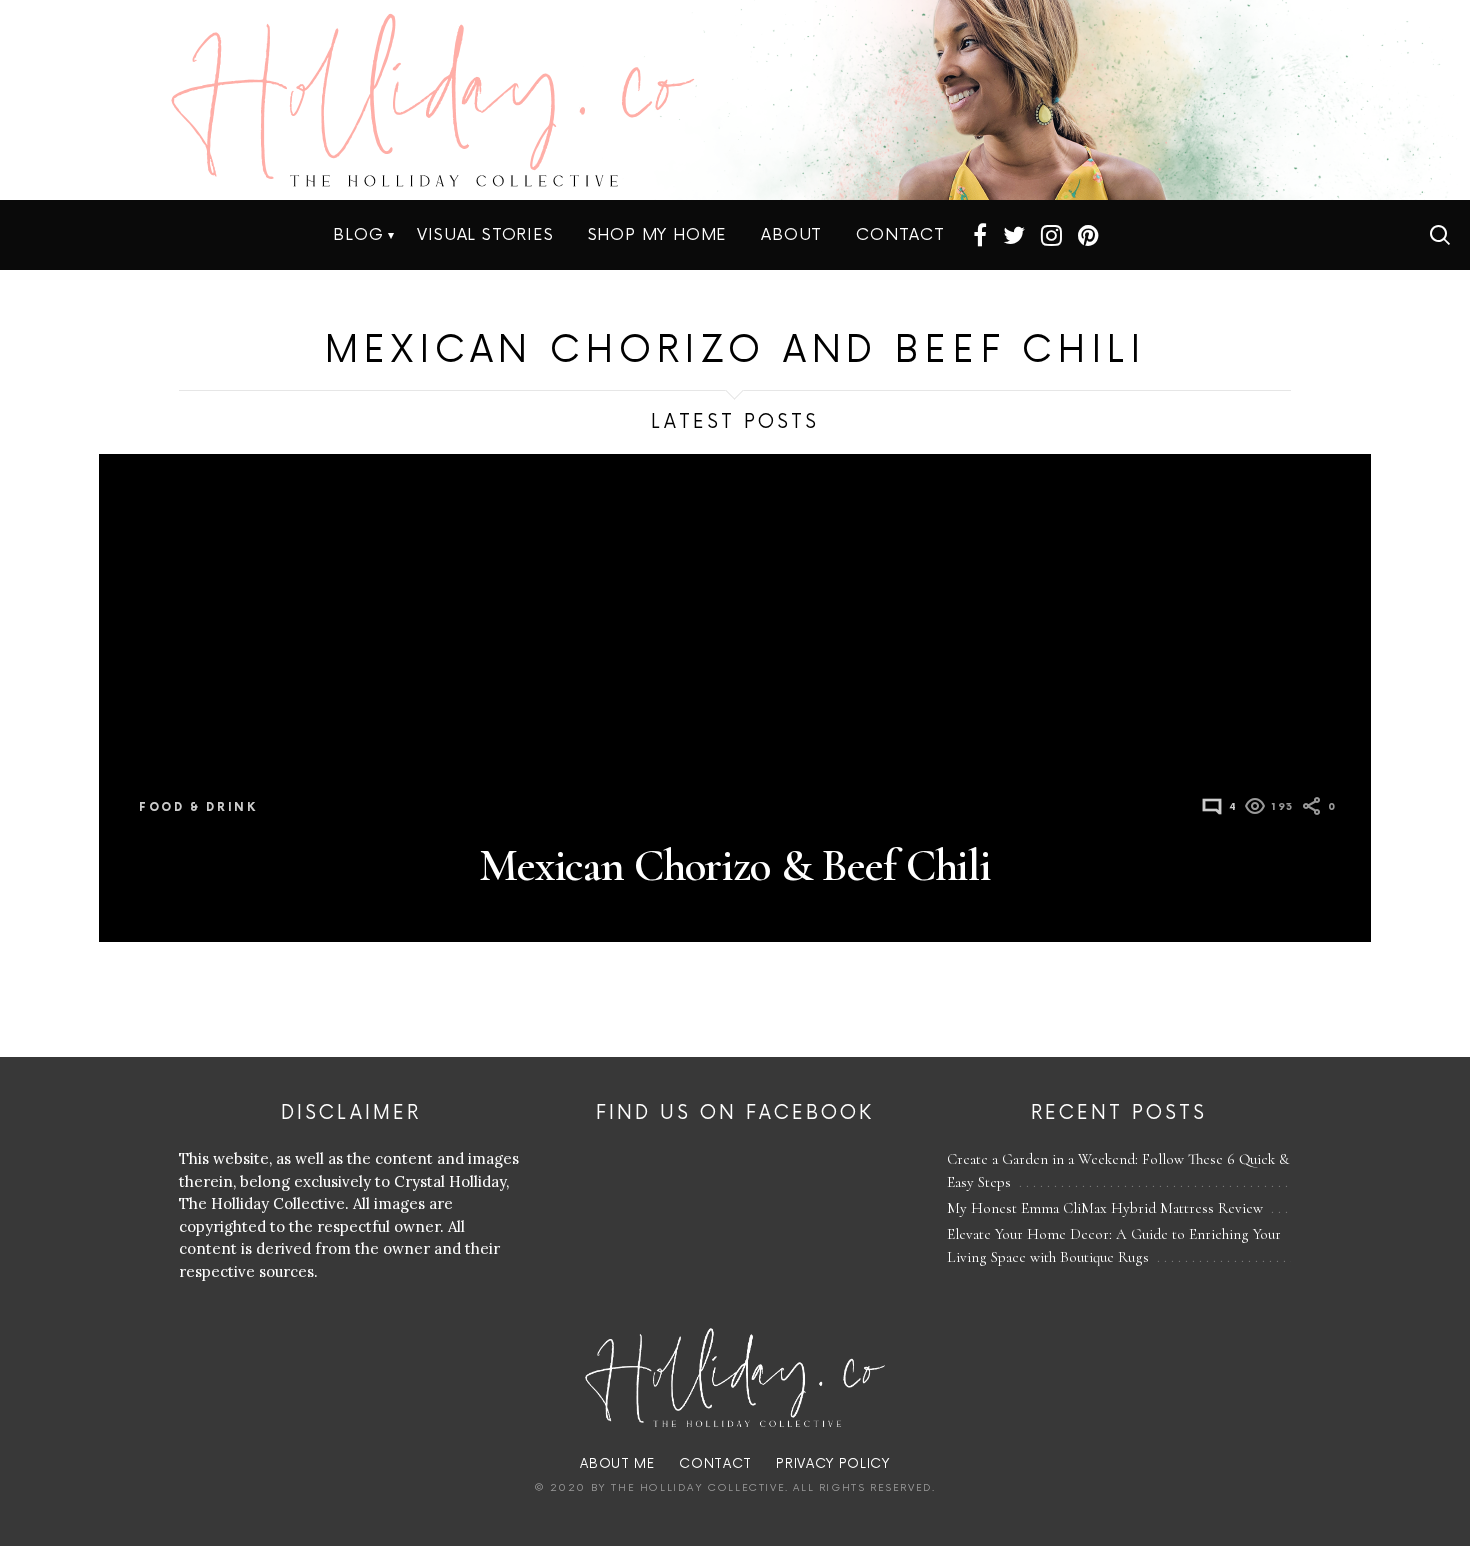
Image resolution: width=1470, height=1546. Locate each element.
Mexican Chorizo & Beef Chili (735, 865)
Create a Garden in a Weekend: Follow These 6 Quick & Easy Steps (1118, 1170)
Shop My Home (658, 235)
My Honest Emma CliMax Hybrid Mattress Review (1105, 1208)
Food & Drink (198, 807)
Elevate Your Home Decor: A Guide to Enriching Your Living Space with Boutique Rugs (1114, 1245)
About (791, 235)
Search (1440, 235)
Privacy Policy (832, 1464)
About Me (617, 1464)
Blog (358, 235)
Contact (900, 235)
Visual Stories (485, 235)
